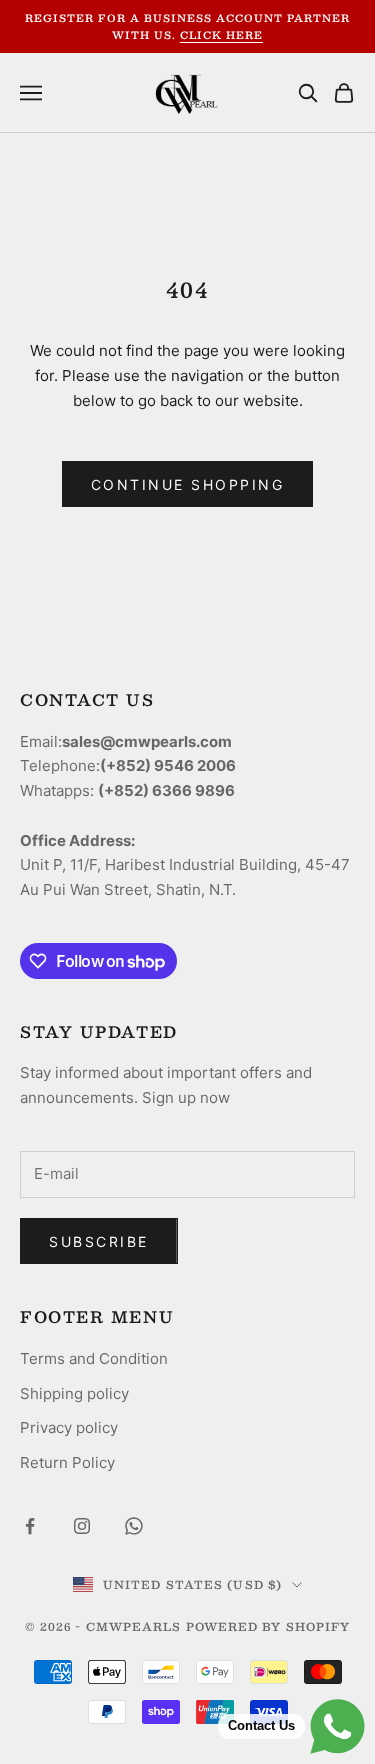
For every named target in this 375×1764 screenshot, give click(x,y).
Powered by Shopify (268, 1626)
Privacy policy (69, 1427)
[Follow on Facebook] (30, 1526)
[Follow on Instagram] (82, 1526)
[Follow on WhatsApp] (134, 1526)
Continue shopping (188, 484)
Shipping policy (74, 1393)
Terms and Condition (94, 1358)
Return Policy (67, 1462)
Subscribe (99, 1241)
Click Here (221, 34)
